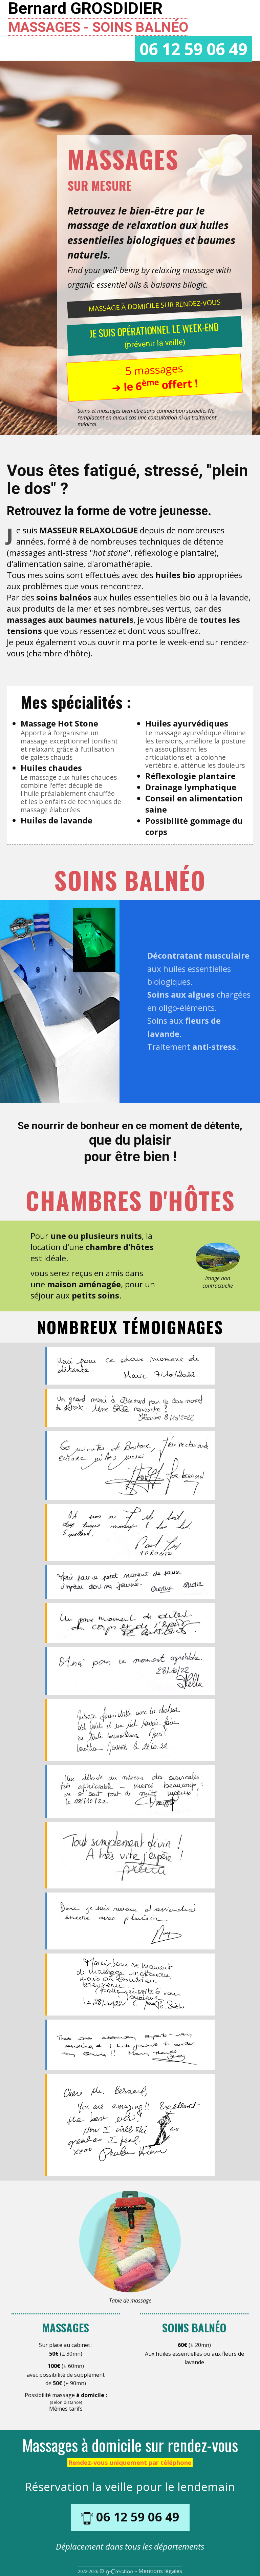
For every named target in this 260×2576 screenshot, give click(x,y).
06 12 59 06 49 (193, 49)
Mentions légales (160, 2571)
